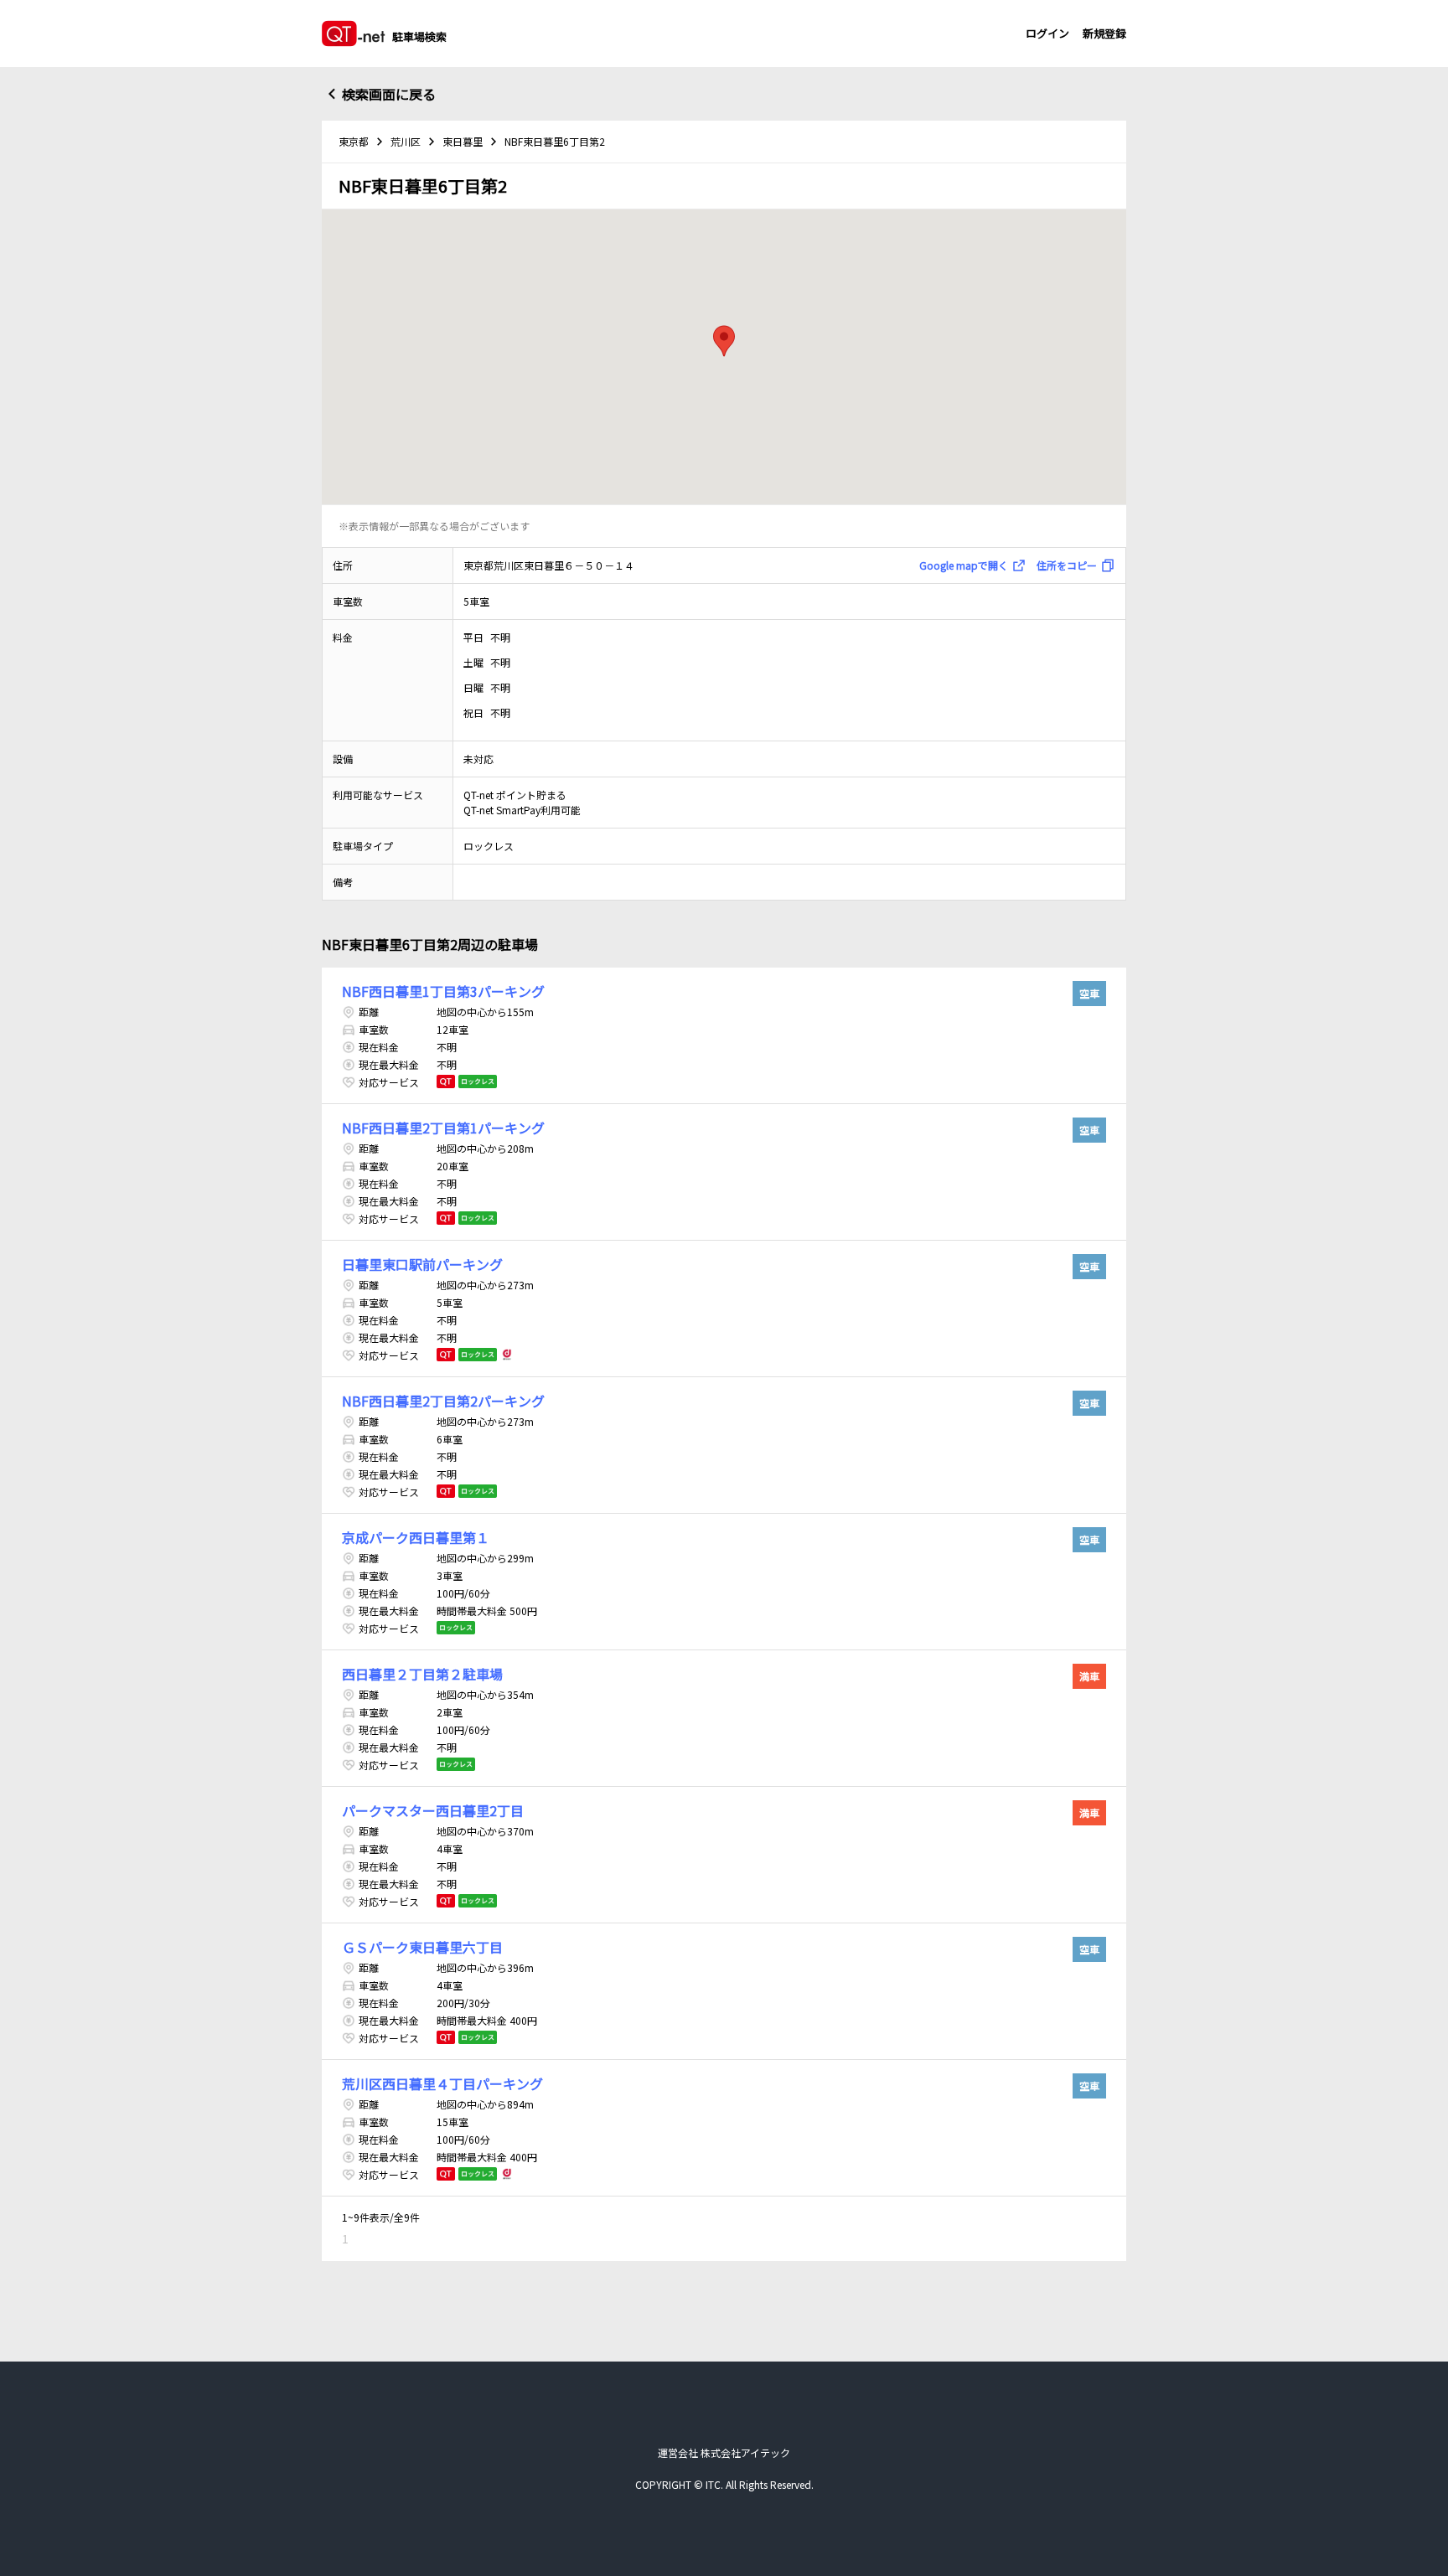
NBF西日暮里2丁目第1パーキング (443, 1128)
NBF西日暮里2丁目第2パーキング (443, 1401)
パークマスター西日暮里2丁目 (433, 1810)
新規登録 (1104, 33)
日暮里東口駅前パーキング (422, 1264)
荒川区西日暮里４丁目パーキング (442, 2083)
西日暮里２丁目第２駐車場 (422, 1674)
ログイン (1047, 33)
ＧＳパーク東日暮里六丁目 (422, 1947)
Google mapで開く (964, 565)
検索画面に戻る (389, 94)
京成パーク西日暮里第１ (416, 1537)
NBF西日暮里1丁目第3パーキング (443, 991)
